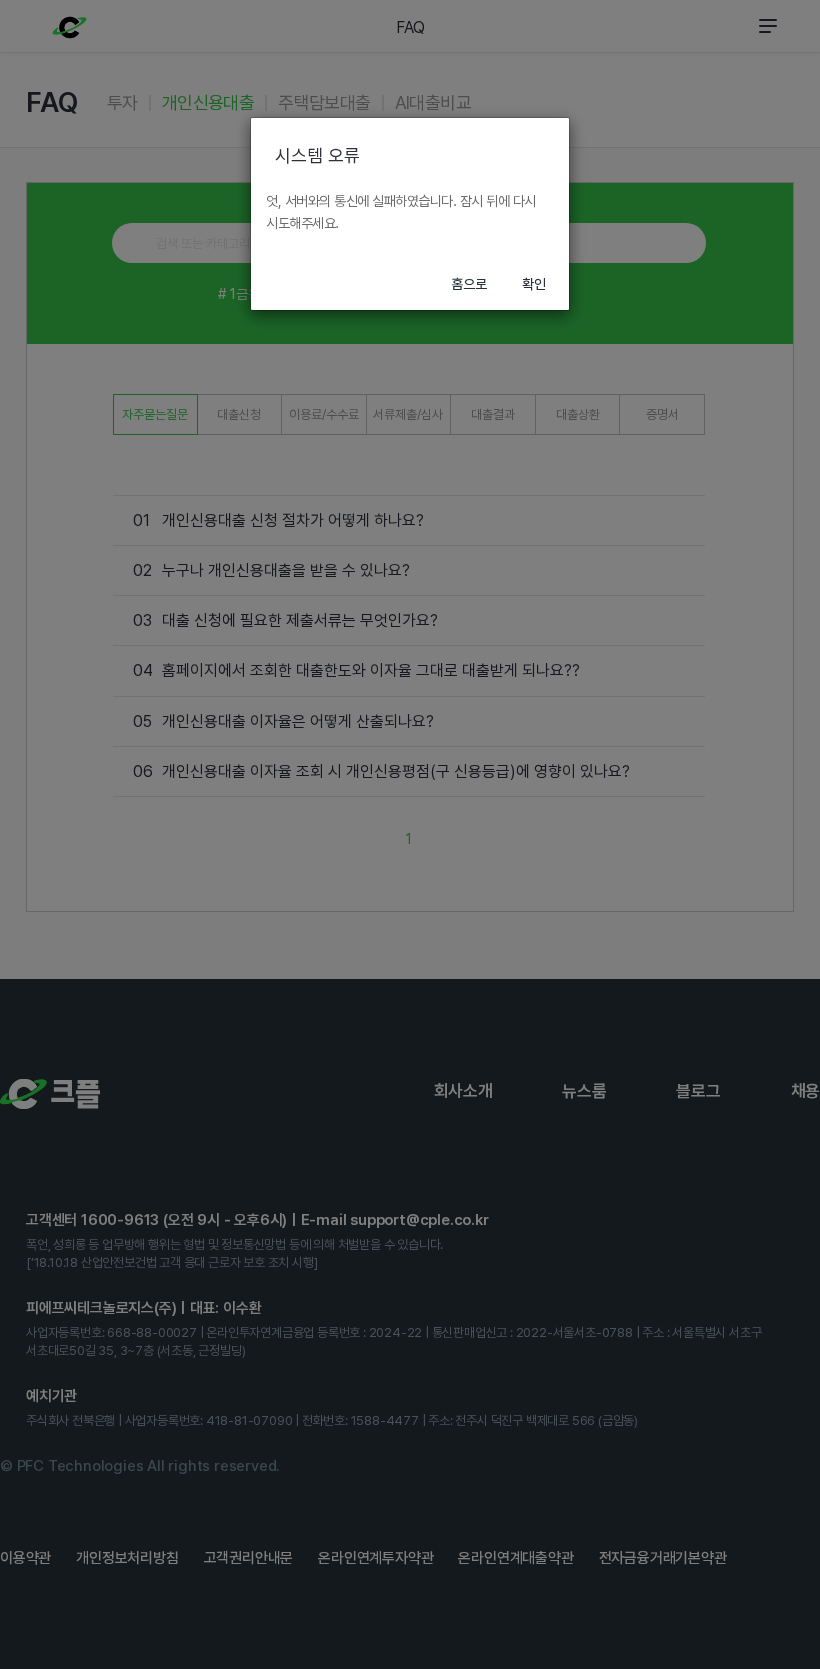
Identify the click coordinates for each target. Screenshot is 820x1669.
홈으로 (469, 284)
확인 (534, 284)
